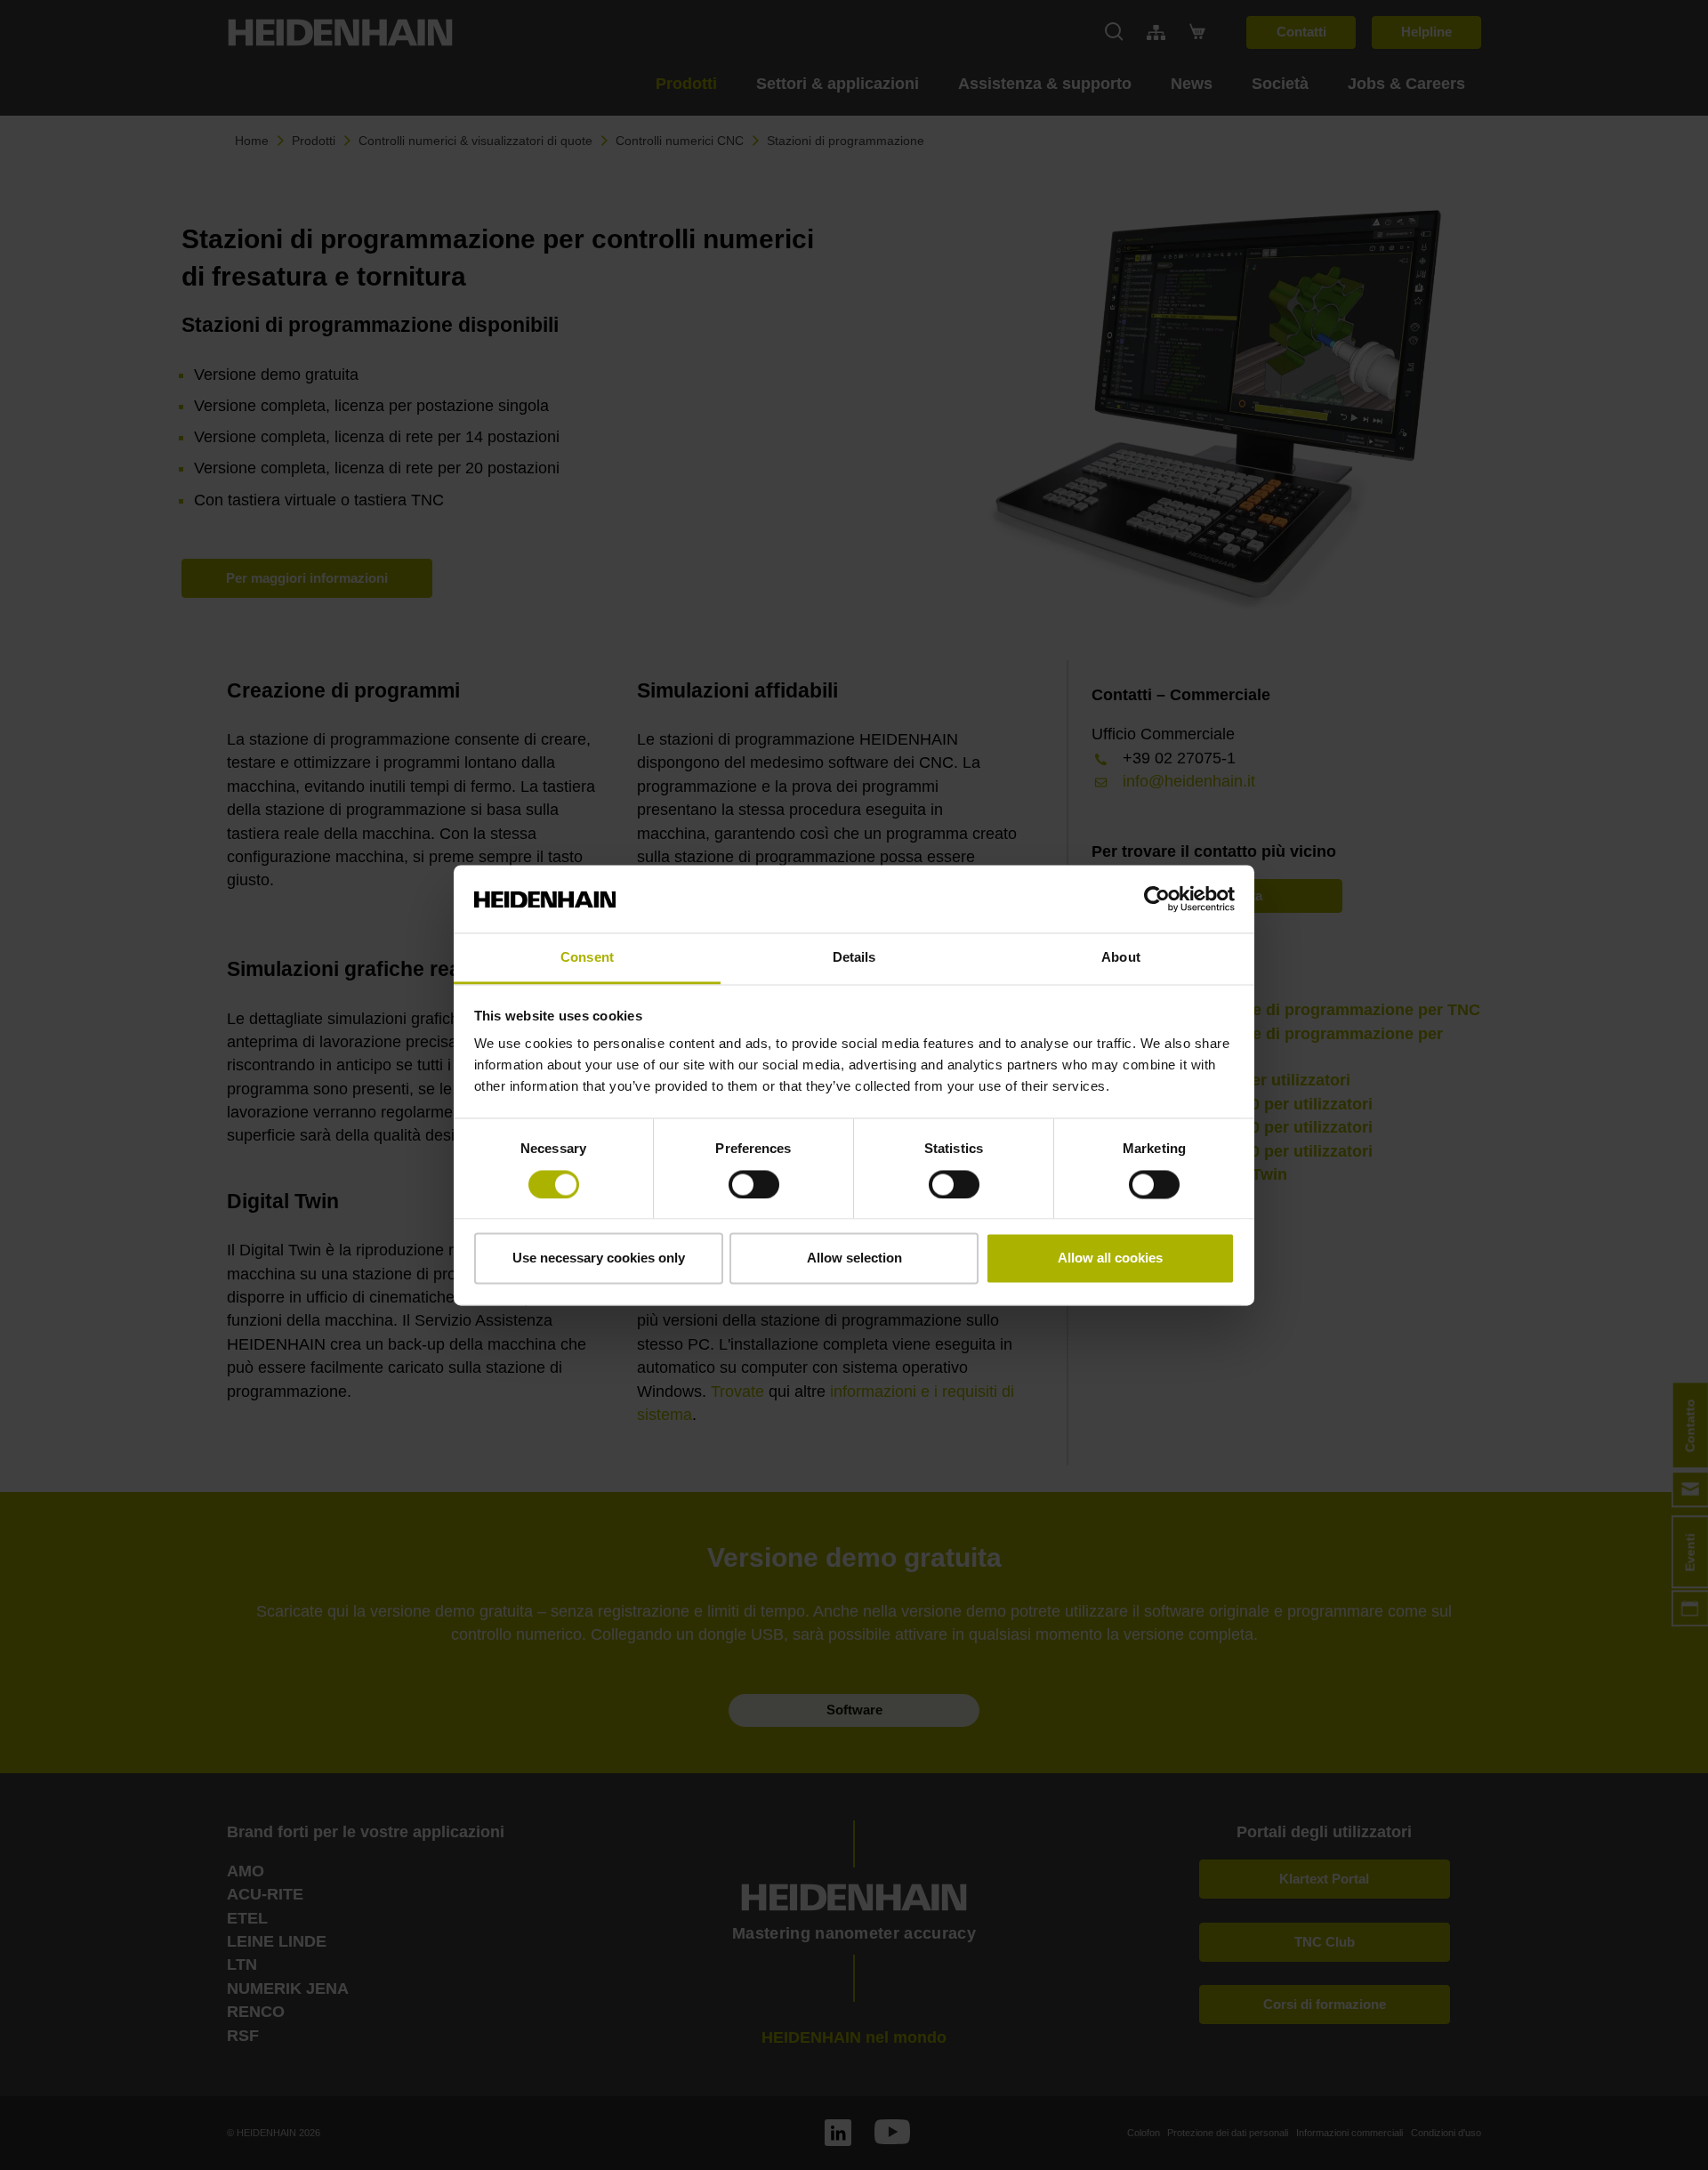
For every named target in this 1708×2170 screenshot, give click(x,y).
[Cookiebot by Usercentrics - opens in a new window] (1157, 899)
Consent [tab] (587, 958)
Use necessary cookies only (599, 1258)
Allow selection (854, 1258)
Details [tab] (854, 958)
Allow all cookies (1110, 1258)
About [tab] (1121, 958)
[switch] (754, 1184)
